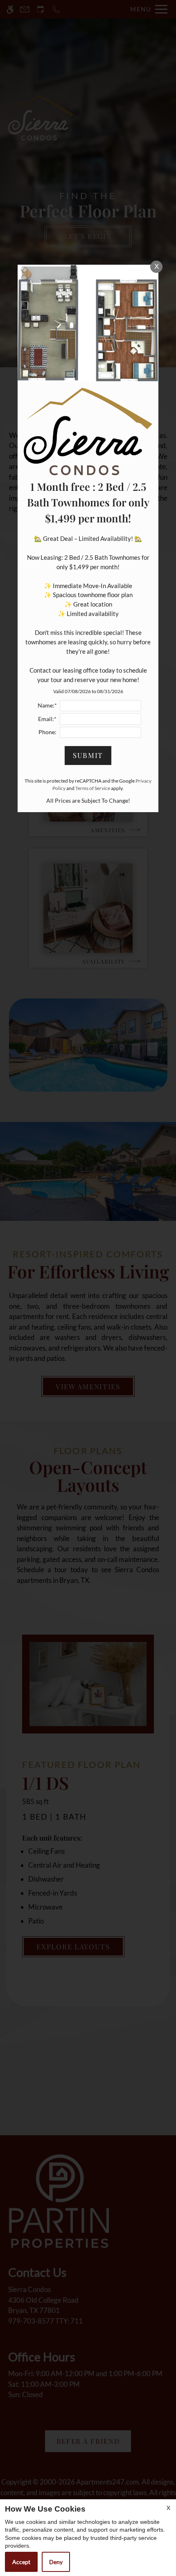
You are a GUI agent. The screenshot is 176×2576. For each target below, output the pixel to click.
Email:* (47, 719)
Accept (21, 2562)
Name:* (47, 705)
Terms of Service (93, 788)
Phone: (47, 732)
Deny (56, 2562)
